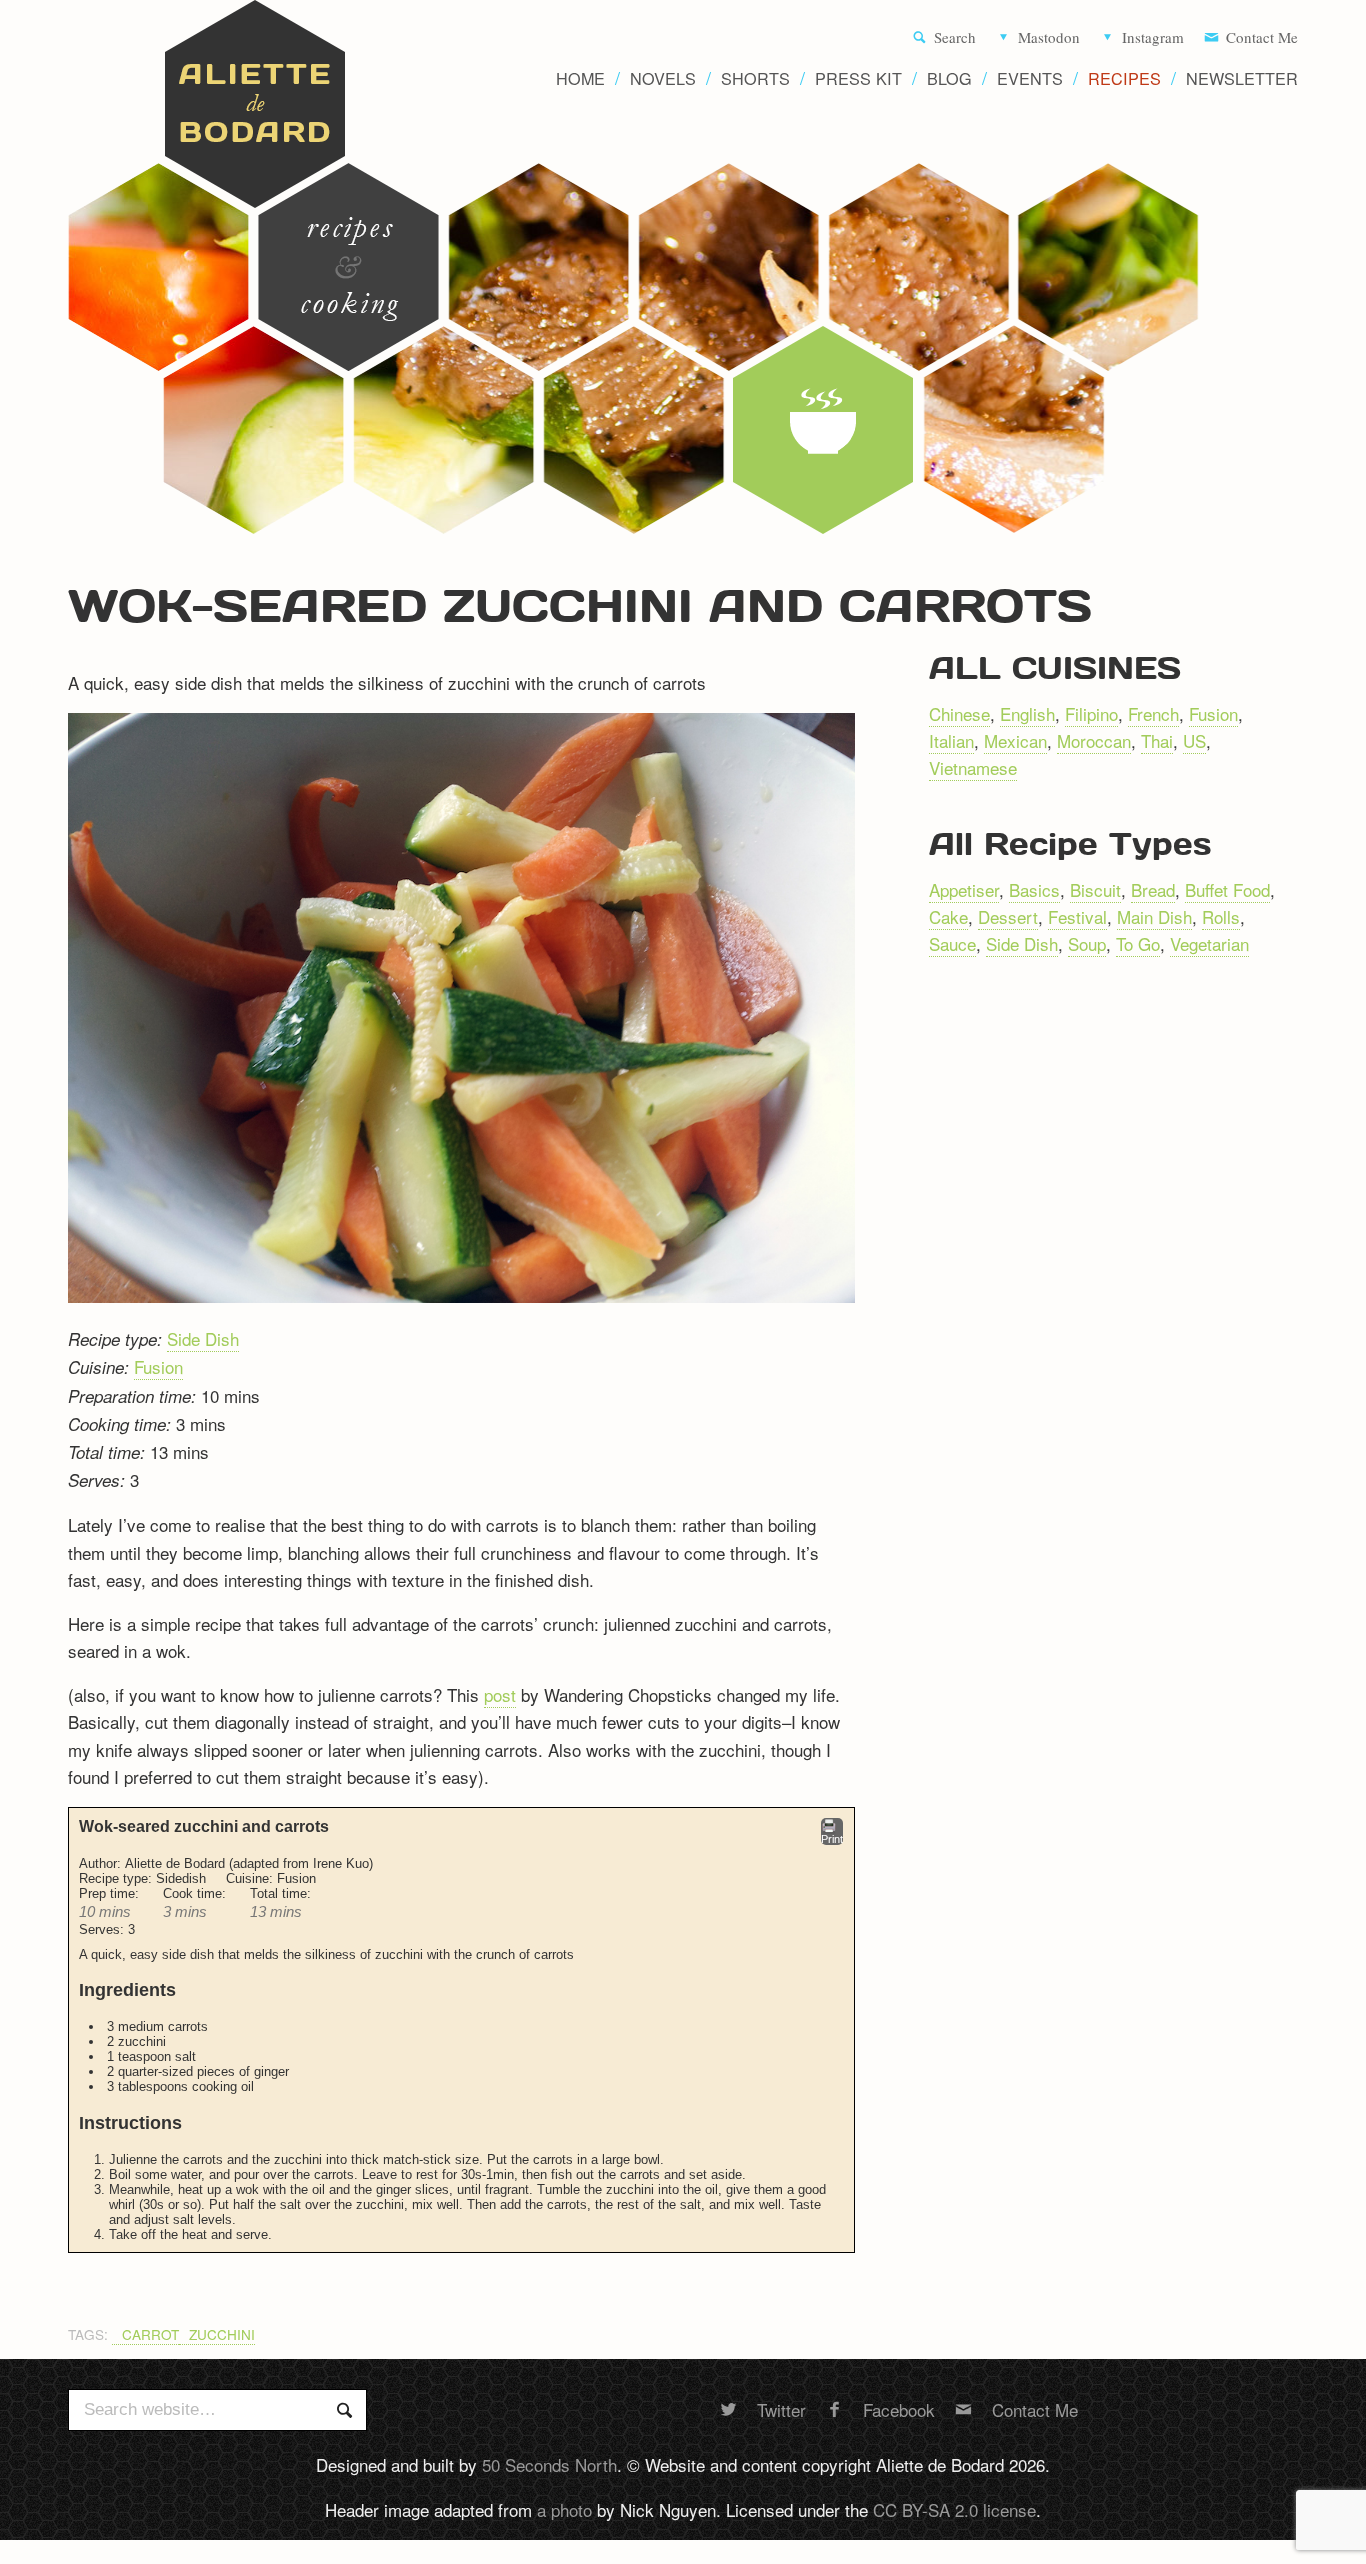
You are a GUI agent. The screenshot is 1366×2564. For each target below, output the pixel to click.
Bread (1153, 889)
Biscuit (1095, 889)
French (1153, 713)
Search (955, 38)
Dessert (1008, 916)
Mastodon (1049, 38)
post (500, 1694)
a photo (564, 2509)
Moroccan (1094, 740)
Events (1030, 78)
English (1027, 713)
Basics (1034, 889)
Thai (1157, 740)
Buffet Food (1227, 889)
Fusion (158, 1366)
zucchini (222, 2334)
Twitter (781, 2409)
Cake (948, 916)
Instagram (1153, 38)
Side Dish (203, 1338)
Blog (949, 78)
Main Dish (1154, 916)
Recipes (1124, 78)
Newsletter (1242, 78)
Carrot (150, 2334)
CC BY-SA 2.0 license (954, 2509)
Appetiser (964, 889)
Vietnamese (973, 767)
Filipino (1091, 713)
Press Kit (858, 78)
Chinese (959, 713)
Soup (1087, 943)
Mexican (1015, 740)
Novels (663, 78)
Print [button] (832, 1839)
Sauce (952, 943)
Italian (951, 740)
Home (580, 78)
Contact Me (1262, 38)
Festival (1077, 916)
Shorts (755, 78)
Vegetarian (1209, 943)
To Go (1138, 943)
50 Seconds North (549, 2464)
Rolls (1221, 916)
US (1194, 740)
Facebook (899, 2409)
